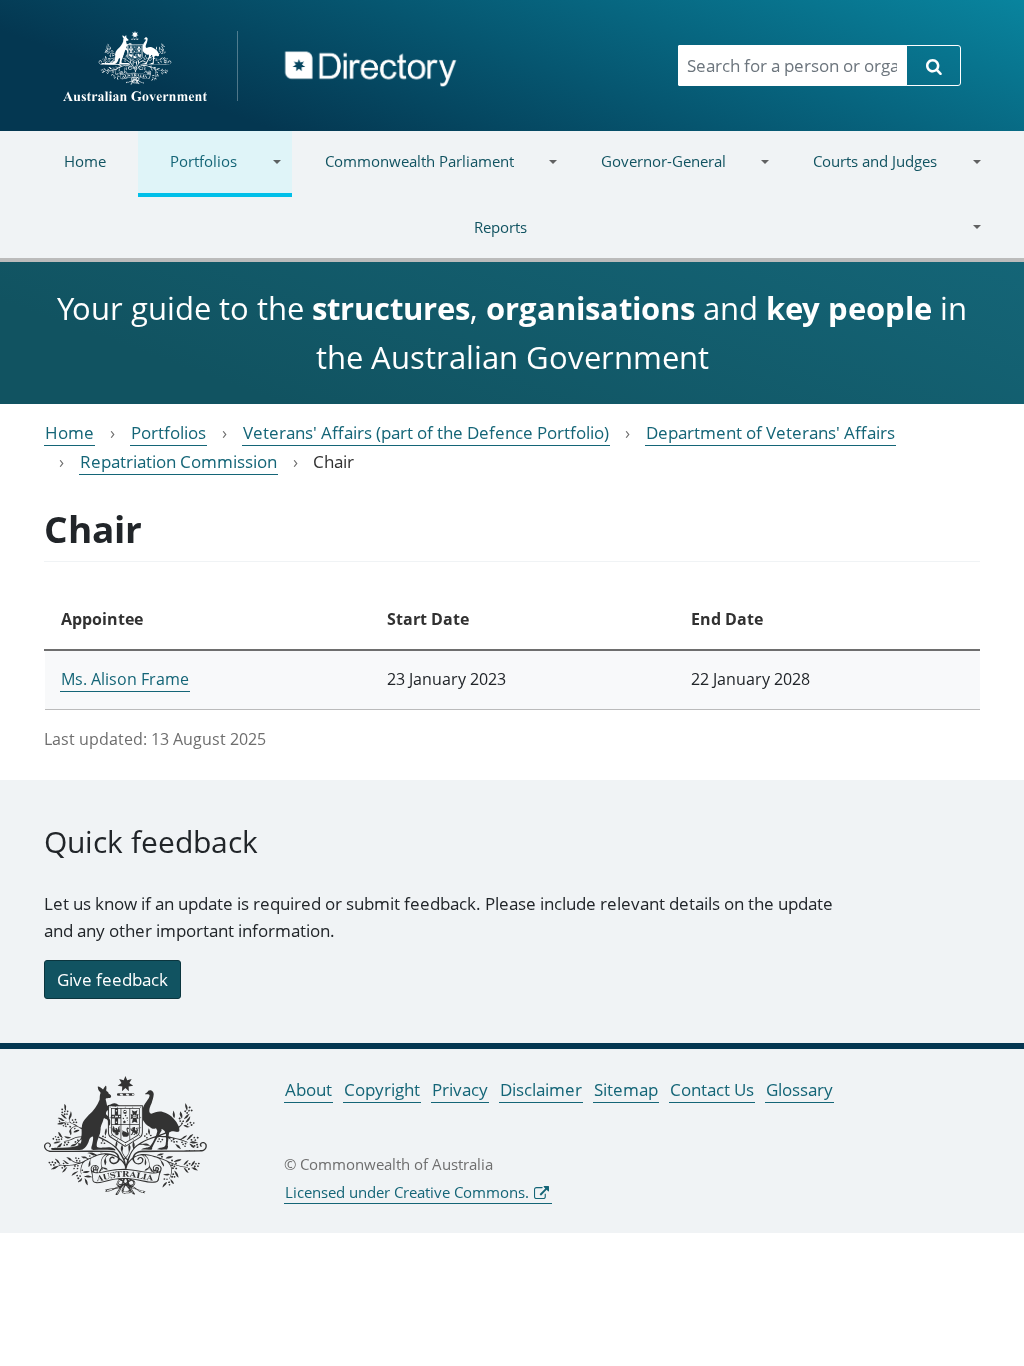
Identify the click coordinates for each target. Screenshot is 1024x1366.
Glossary (799, 1089)
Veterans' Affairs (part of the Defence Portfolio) (426, 432)
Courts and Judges (859, 173)
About (308, 1089)
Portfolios (187, 173)
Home (85, 161)
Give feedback (112, 979)
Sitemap (626, 1089)
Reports (279, 239)
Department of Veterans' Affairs (770, 432)
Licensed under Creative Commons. (407, 1192)
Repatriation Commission (178, 461)
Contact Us (712, 1089)
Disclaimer (541, 1089)
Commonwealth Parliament (402, 173)
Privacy (460, 1089)
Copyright (382, 1089)
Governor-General (647, 173)
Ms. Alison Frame (125, 679)
